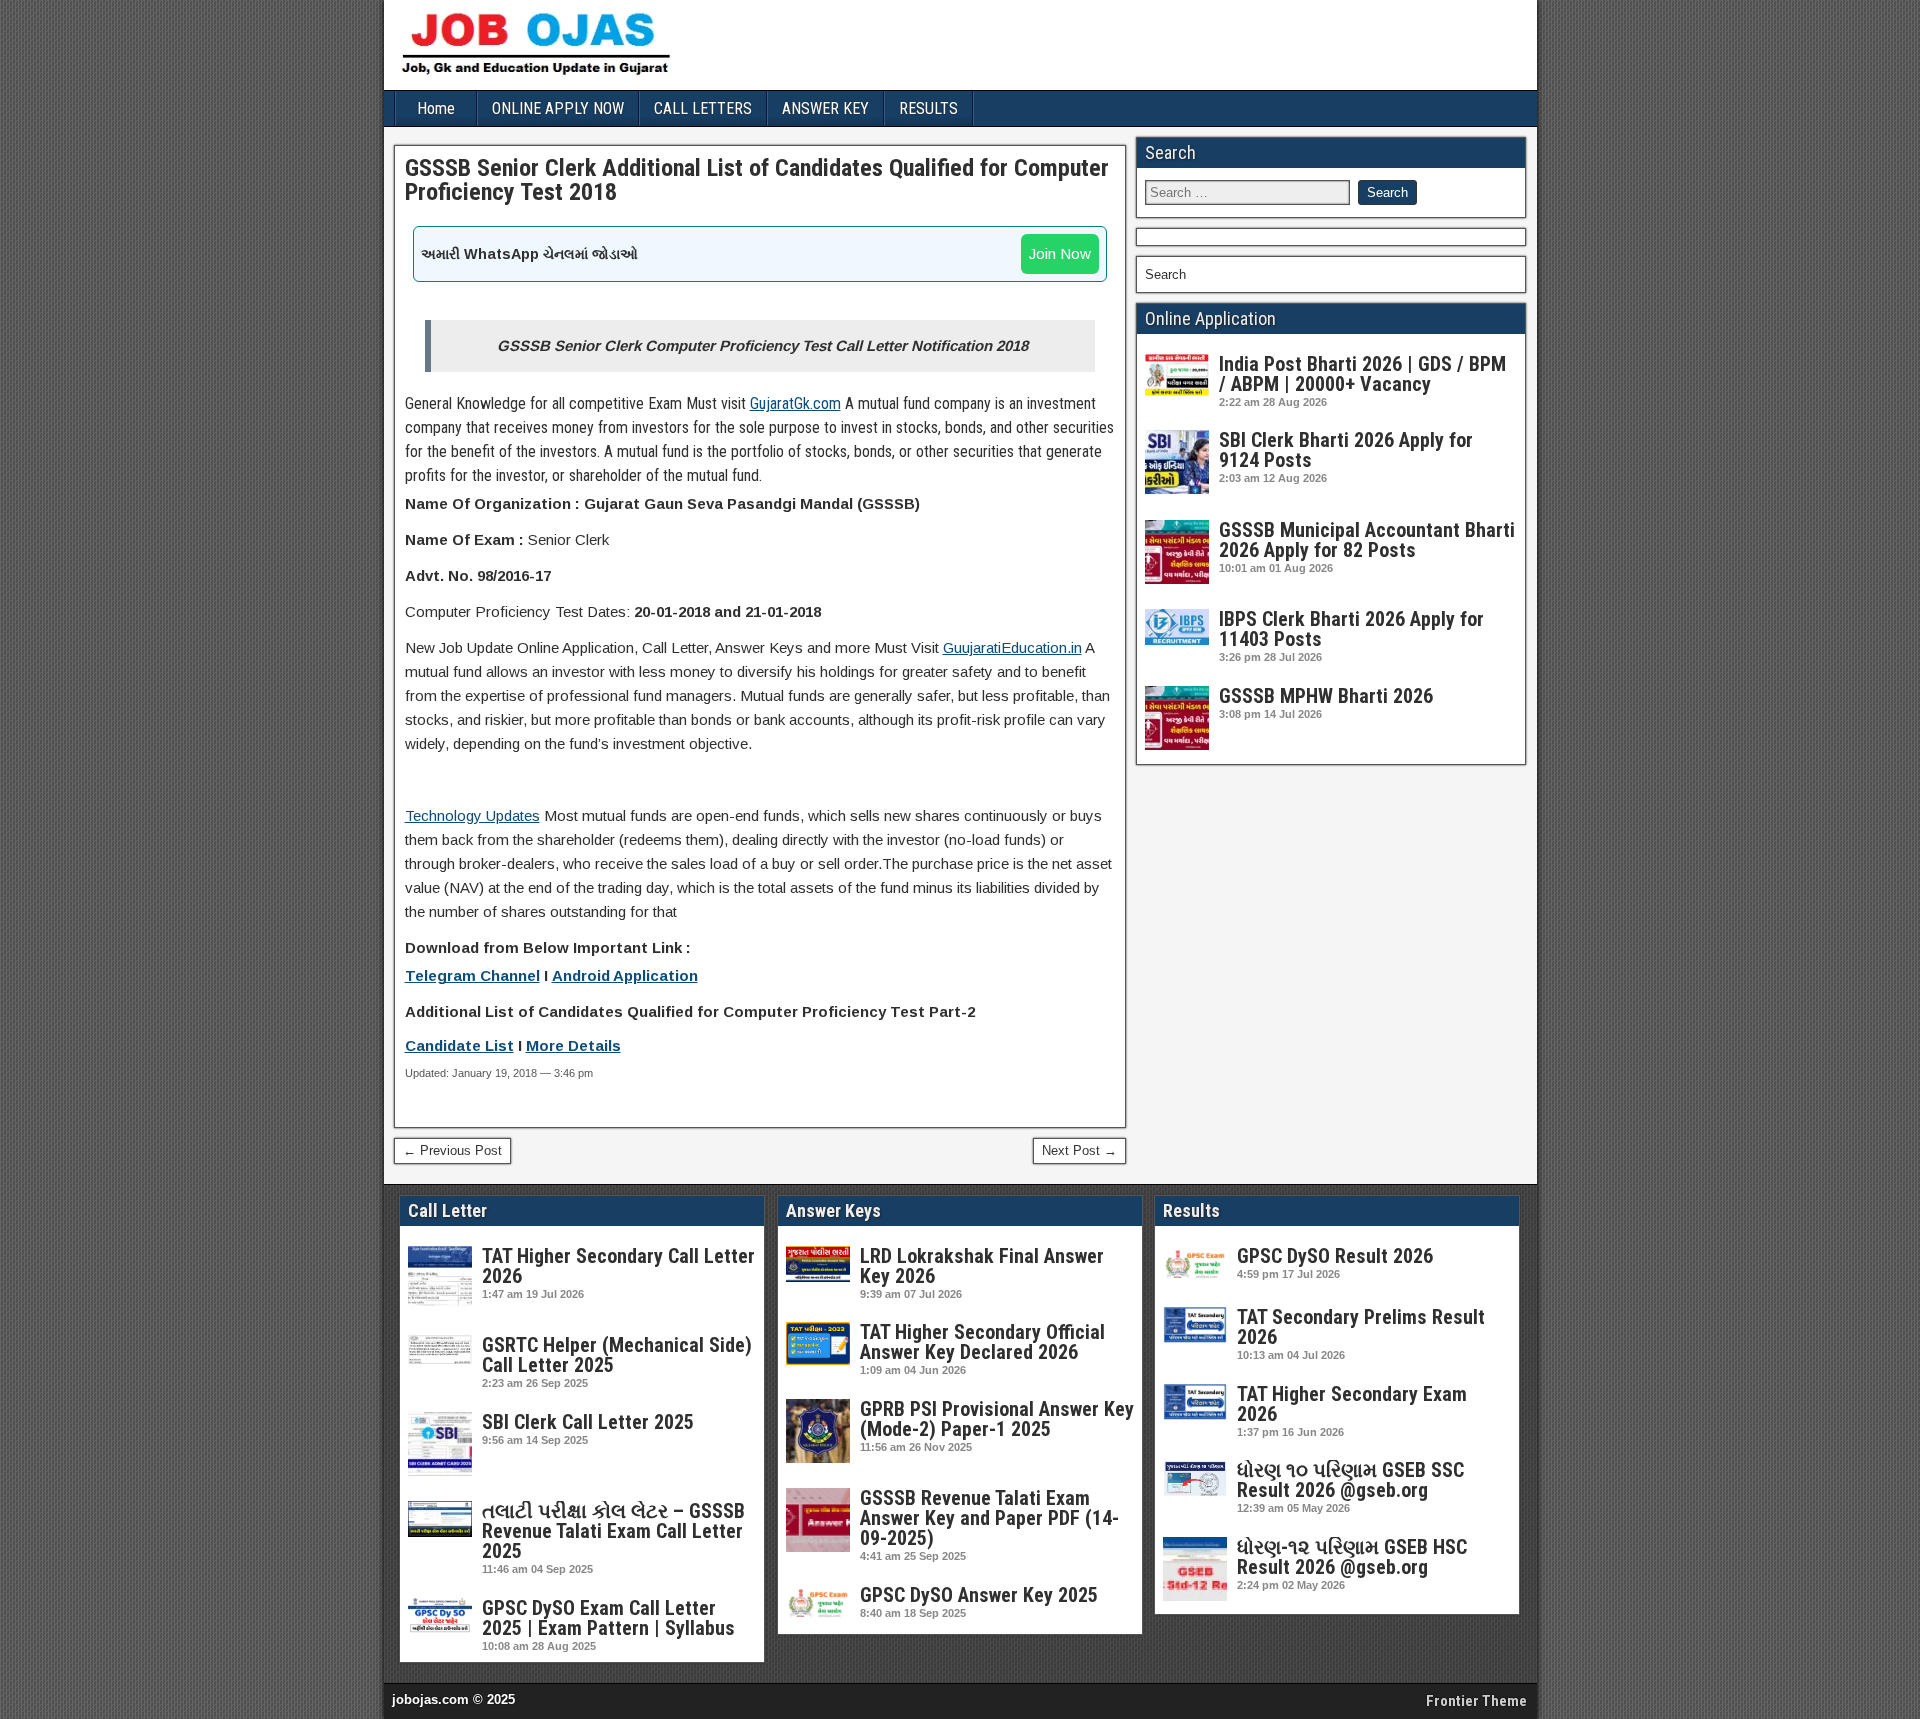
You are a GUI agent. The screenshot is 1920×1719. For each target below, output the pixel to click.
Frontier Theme (1476, 1701)
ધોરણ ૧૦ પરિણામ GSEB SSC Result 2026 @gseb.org (1350, 1480)
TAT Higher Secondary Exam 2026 (1352, 1404)
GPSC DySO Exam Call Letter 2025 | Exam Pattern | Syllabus (608, 1618)
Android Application (625, 975)
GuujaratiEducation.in (1012, 647)
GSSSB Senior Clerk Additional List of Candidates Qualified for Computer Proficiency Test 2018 (757, 180)
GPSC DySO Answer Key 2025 (979, 1595)
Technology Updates (472, 815)
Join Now (1060, 253)
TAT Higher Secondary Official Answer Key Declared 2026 (982, 1342)
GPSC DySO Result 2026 (1335, 1256)
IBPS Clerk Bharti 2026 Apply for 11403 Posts (1351, 629)
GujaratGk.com (795, 403)
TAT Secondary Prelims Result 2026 (1361, 1327)
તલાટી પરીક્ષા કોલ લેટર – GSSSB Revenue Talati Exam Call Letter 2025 (613, 1531)
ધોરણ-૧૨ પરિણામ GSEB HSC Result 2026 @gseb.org (1352, 1557)
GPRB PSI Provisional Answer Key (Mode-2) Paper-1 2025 (997, 1419)
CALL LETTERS (703, 108)
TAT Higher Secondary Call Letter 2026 (618, 1266)
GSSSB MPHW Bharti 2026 (1326, 696)
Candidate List (459, 1045)
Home (436, 108)
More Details (573, 1045)
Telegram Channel (472, 975)
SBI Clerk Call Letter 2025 (588, 1422)
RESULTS (928, 108)
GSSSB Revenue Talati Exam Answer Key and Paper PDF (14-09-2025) (989, 1518)
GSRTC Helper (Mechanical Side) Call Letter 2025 (617, 1355)
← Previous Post (452, 1150)
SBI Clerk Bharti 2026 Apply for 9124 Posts (1346, 450)
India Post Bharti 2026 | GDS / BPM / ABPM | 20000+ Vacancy (1362, 374)
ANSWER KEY (825, 108)
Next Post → (1079, 1150)
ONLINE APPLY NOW (558, 108)
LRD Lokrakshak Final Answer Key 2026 (982, 1266)
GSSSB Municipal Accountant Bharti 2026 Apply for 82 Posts (1367, 540)
